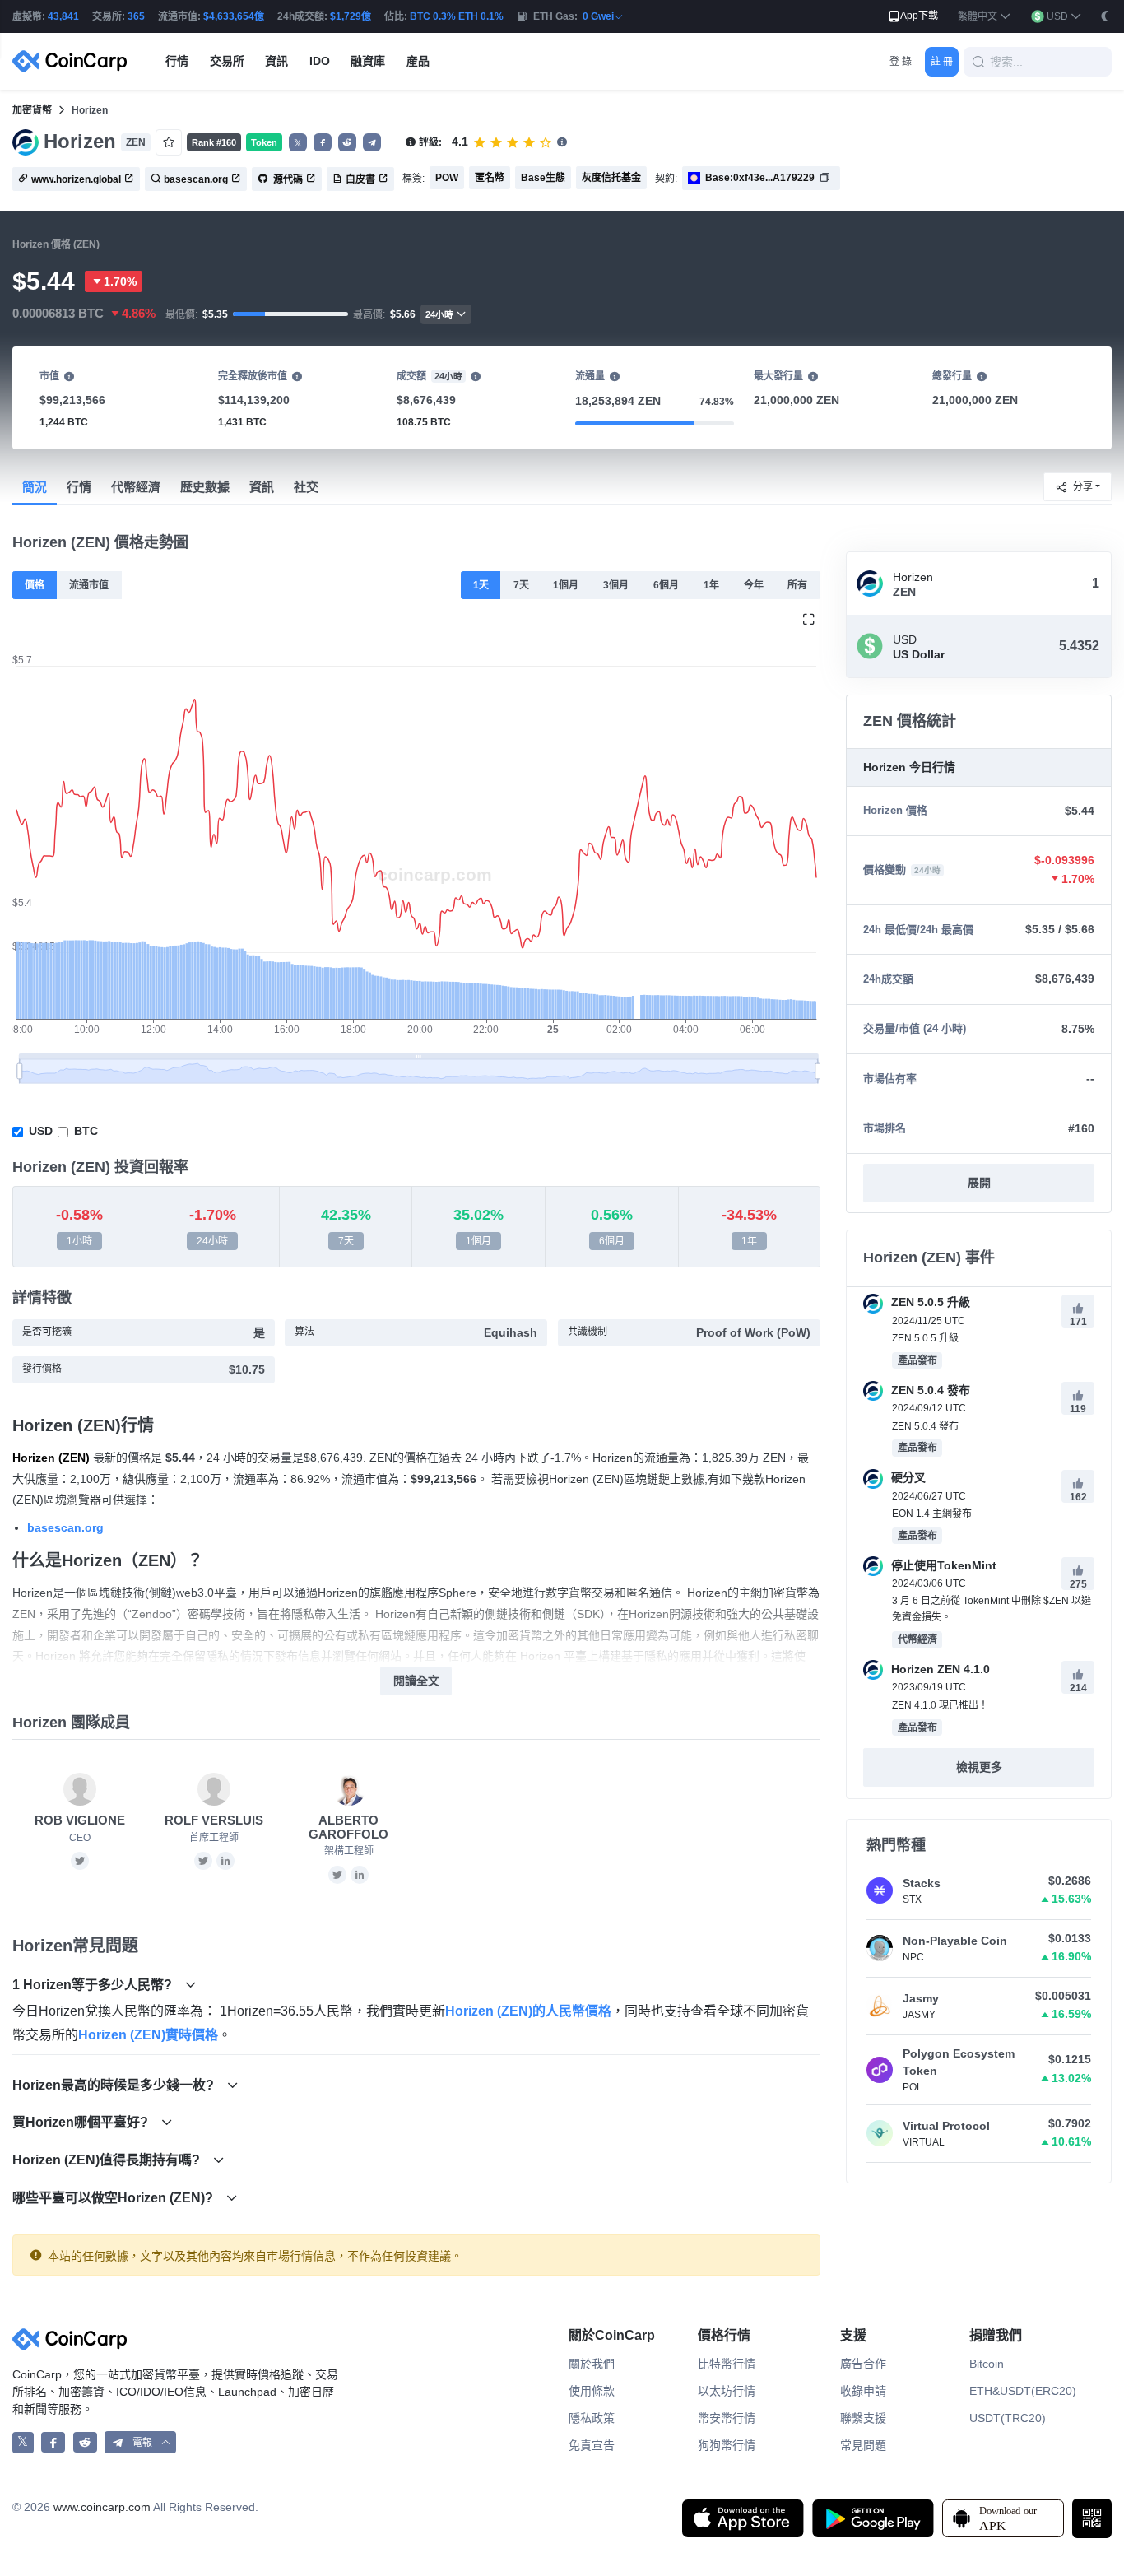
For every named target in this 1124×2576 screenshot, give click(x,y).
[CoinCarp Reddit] (85, 2442)
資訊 (262, 487)
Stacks (922, 1883)
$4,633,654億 (234, 16)
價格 (35, 585)
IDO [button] (320, 61)
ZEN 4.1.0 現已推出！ (940, 1705)
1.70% (120, 281)
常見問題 (863, 2445)
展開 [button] (979, 1183)
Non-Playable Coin (955, 1941)
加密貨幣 (32, 110)
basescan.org (65, 1527)
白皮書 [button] (360, 179)
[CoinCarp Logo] (74, 61)
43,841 (63, 16)
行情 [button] (177, 61)
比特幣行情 (727, 2364)
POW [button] (447, 178)
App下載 (919, 16)
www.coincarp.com (102, 2507)
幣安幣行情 (727, 2418)
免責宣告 (592, 2445)
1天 (481, 585)
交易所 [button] (227, 61)
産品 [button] (418, 61)
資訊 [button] (276, 61)
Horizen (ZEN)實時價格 (148, 2035)
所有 (797, 585)
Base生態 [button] (543, 178)
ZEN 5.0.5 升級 (929, 1302)
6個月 (666, 585)
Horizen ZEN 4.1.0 (939, 1669)
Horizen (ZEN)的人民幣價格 (528, 2011)
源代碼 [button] (287, 179)
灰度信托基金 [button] (611, 178)
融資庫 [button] (368, 61)
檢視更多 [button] (979, 1767)
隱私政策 (592, 2418)
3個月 (616, 585)
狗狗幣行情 (727, 2445)
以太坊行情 (727, 2391)
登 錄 (901, 62)
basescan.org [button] (196, 179)
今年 (754, 585)
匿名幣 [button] (490, 178)
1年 (711, 585)
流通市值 (89, 585)
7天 (521, 585)
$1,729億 (351, 16)
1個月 (566, 585)
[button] (985, 17)
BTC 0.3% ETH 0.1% (457, 16)
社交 (306, 487)
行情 (79, 487)
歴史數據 (205, 487)
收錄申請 (863, 2391)
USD (41, 1131)
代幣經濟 (136, 487)
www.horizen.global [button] (76, 179)
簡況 (35, 487)
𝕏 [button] (298, 143)
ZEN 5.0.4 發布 (929, 1390)
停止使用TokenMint (942, 1565)
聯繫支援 (863, 2418)
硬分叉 (907, 1477)
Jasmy (921, 1998)
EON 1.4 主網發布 (932, 1514)
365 (136, 16)
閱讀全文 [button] (416, 1681)
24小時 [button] (439, 314)
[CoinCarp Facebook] (53, 2442)
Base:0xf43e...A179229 (760, 178)
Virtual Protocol (946, 2126)
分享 (1083, 486)
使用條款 (592, 2391)
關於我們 (592, 2364)
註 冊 (942, 62)
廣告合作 (863, 2364)
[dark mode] (1105, 16)
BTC (86, 1131)
